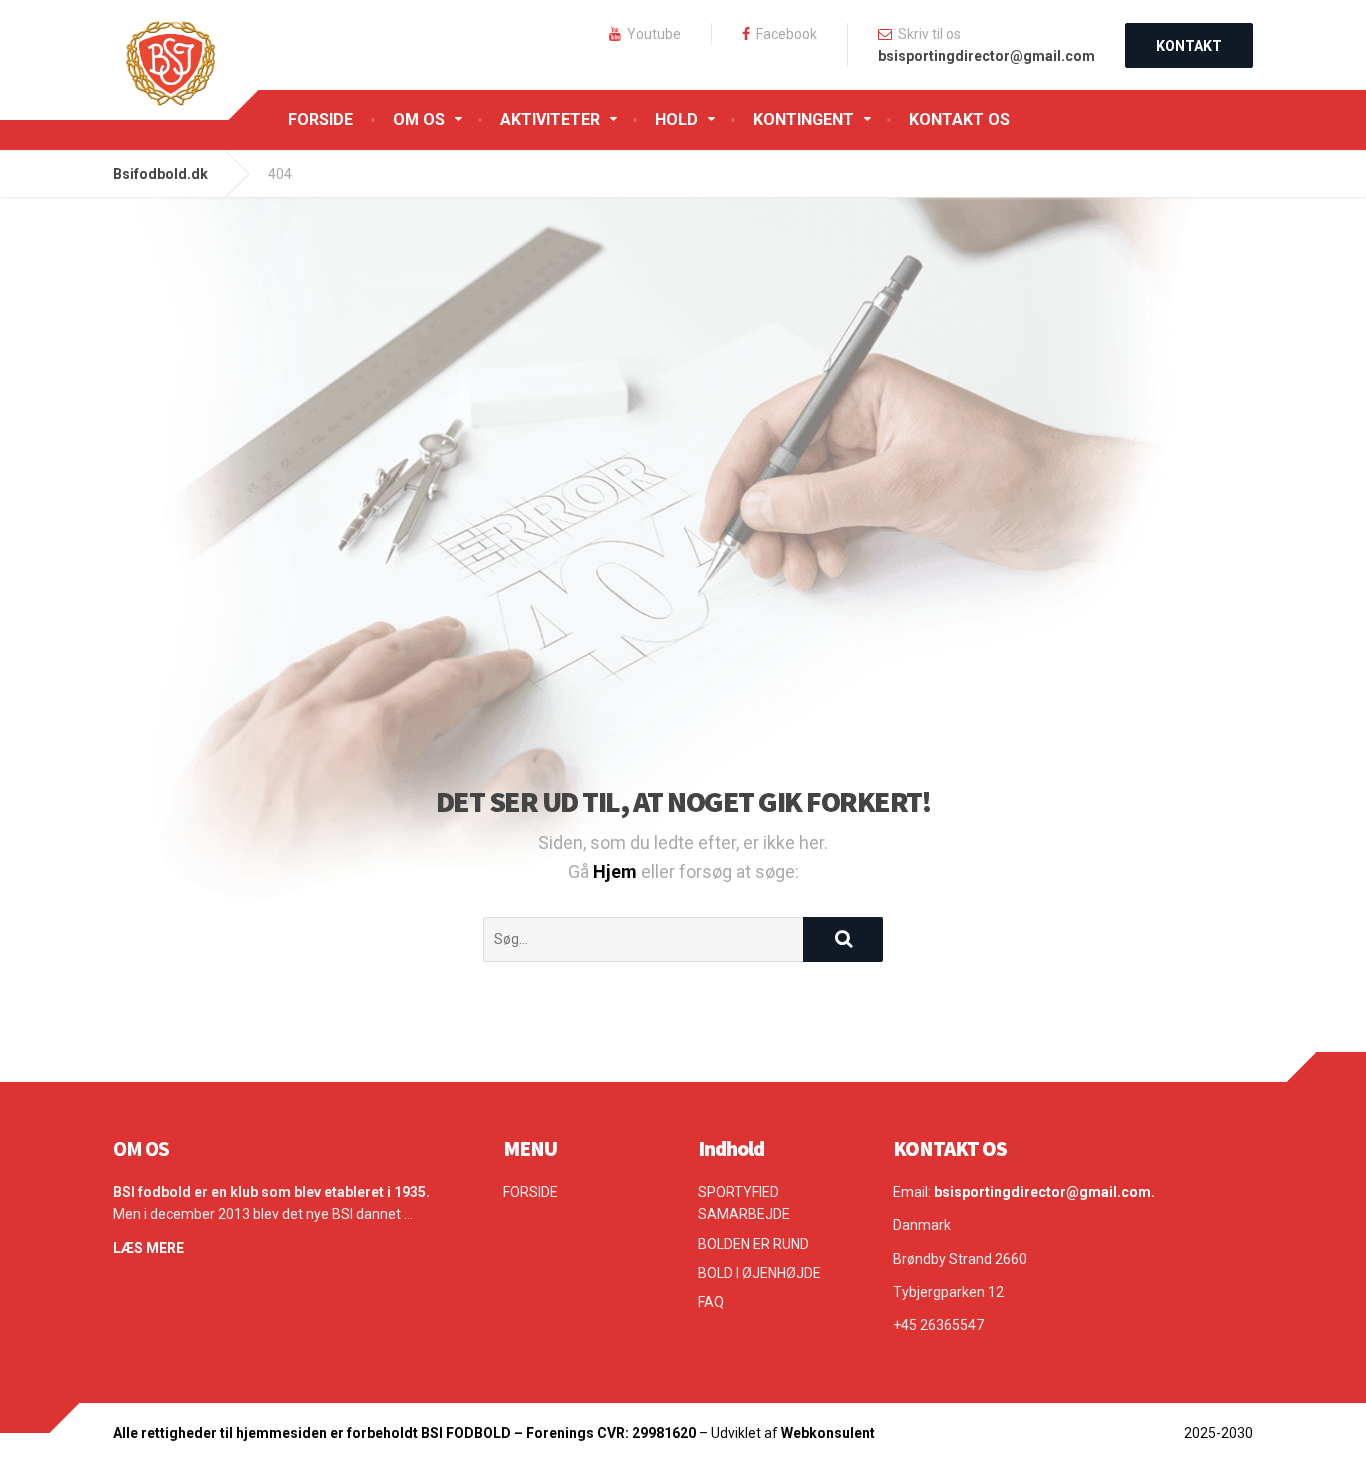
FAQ (711, 1302)
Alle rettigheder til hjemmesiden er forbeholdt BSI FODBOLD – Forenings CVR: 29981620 (406, 1433)
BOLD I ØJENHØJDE (759, 1273)
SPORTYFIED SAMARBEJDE (744, 1203)
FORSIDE (320, 119)
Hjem (617, 871)
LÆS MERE (148, 1248)
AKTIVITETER (550, 119)
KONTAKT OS (959, 119)
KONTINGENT (803, 119)
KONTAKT (1189, 46)
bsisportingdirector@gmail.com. (1044, 1192)
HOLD (676, 119)
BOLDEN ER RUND (753, 1244)
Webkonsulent (828, 1433)
